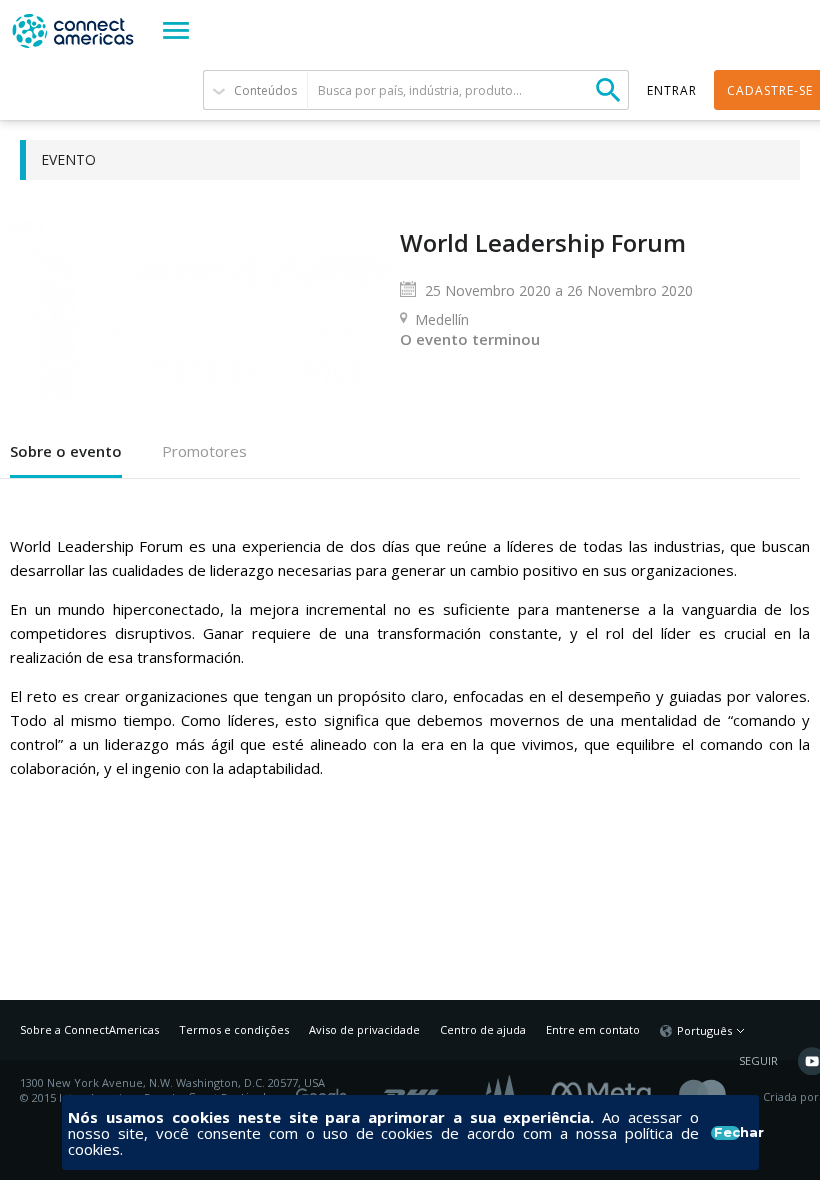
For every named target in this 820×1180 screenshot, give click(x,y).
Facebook (606, 1090)
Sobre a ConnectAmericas (89, 1029)
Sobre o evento (66, 451)
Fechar (726, 1133)
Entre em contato (593, 1029)
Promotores (204, 451)
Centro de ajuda (483, 1029)
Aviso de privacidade (364, 1029)
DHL (412, 1090)
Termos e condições (234, 1029)
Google (325, 1090)
